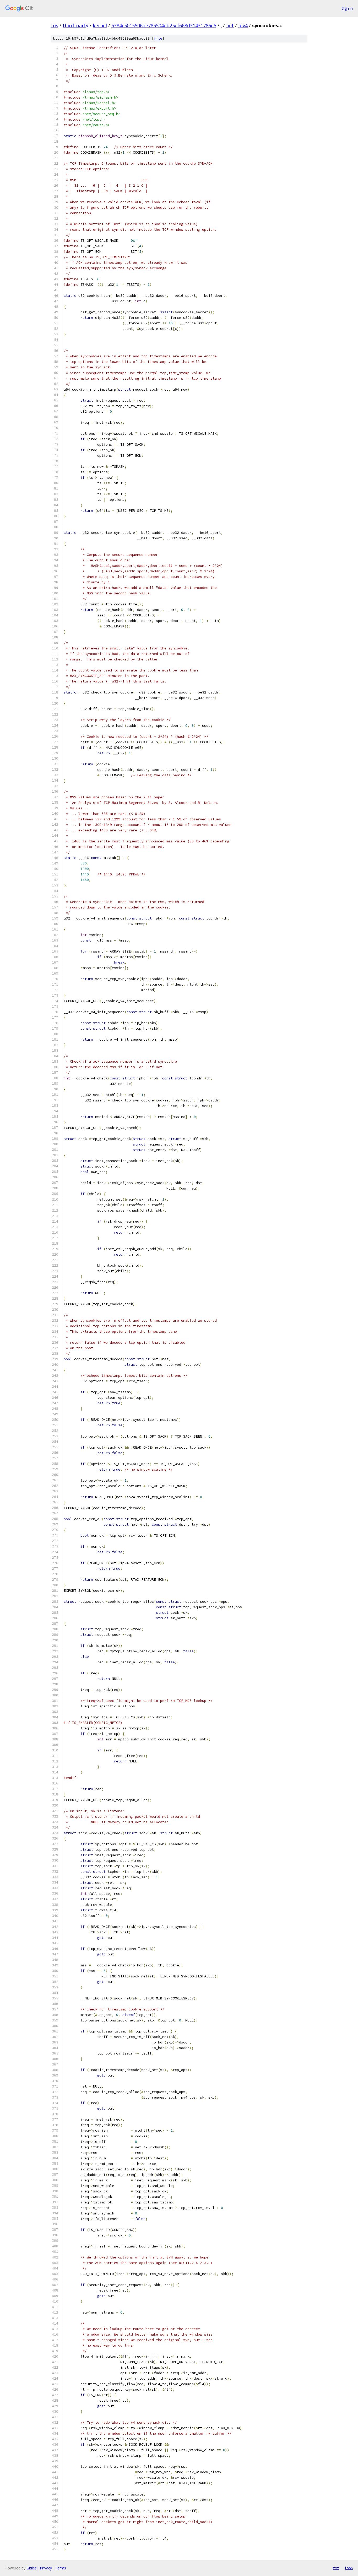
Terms (61, 2568)
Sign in (347, 8)
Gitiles (32, 2568)
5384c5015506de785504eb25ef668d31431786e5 (164, 25)
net (230, 25)
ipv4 (243, 25)
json (349, 2568)
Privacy (46, 2568)
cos (54, 25)
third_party (75, 25)
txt (336, 2568)
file (158, 38)
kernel (100, 25)
